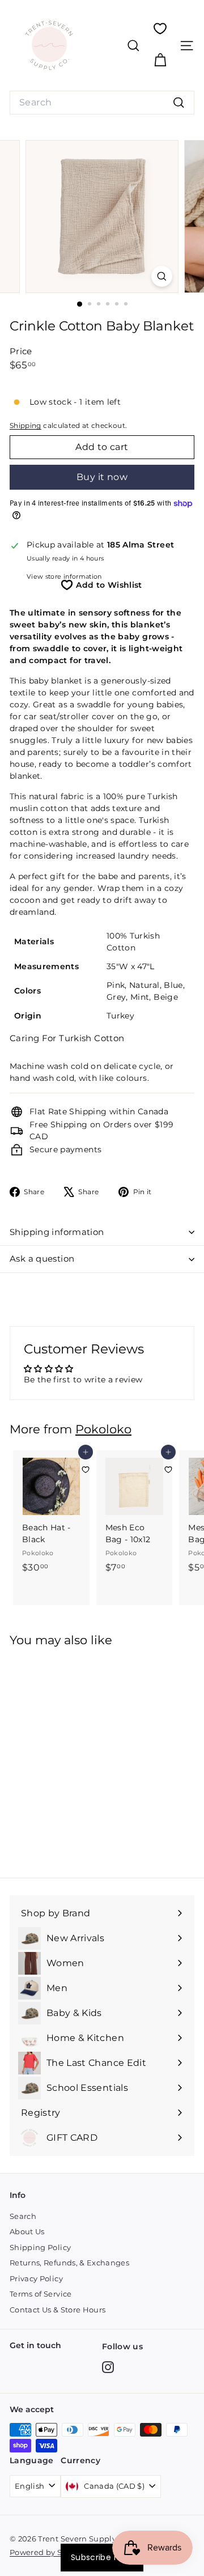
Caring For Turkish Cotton (67, 1038)
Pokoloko (103, 1429)
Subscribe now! (102, 2557)
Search (23, 2216)
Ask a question (42, 1259)
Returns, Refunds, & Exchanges (69, 2263)
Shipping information (57, 1232)
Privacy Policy (36, 2278)
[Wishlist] (160, 29)
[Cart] (160, 60)
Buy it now (102, 477)
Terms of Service (41, 2294)
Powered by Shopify (48, 2552)
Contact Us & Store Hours (58, 2310)
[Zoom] (162, 276)
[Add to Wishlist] (86, 1470)
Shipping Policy (40, 2247)
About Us (27, 2231)
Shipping (25, 425)
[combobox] (102, 103)
